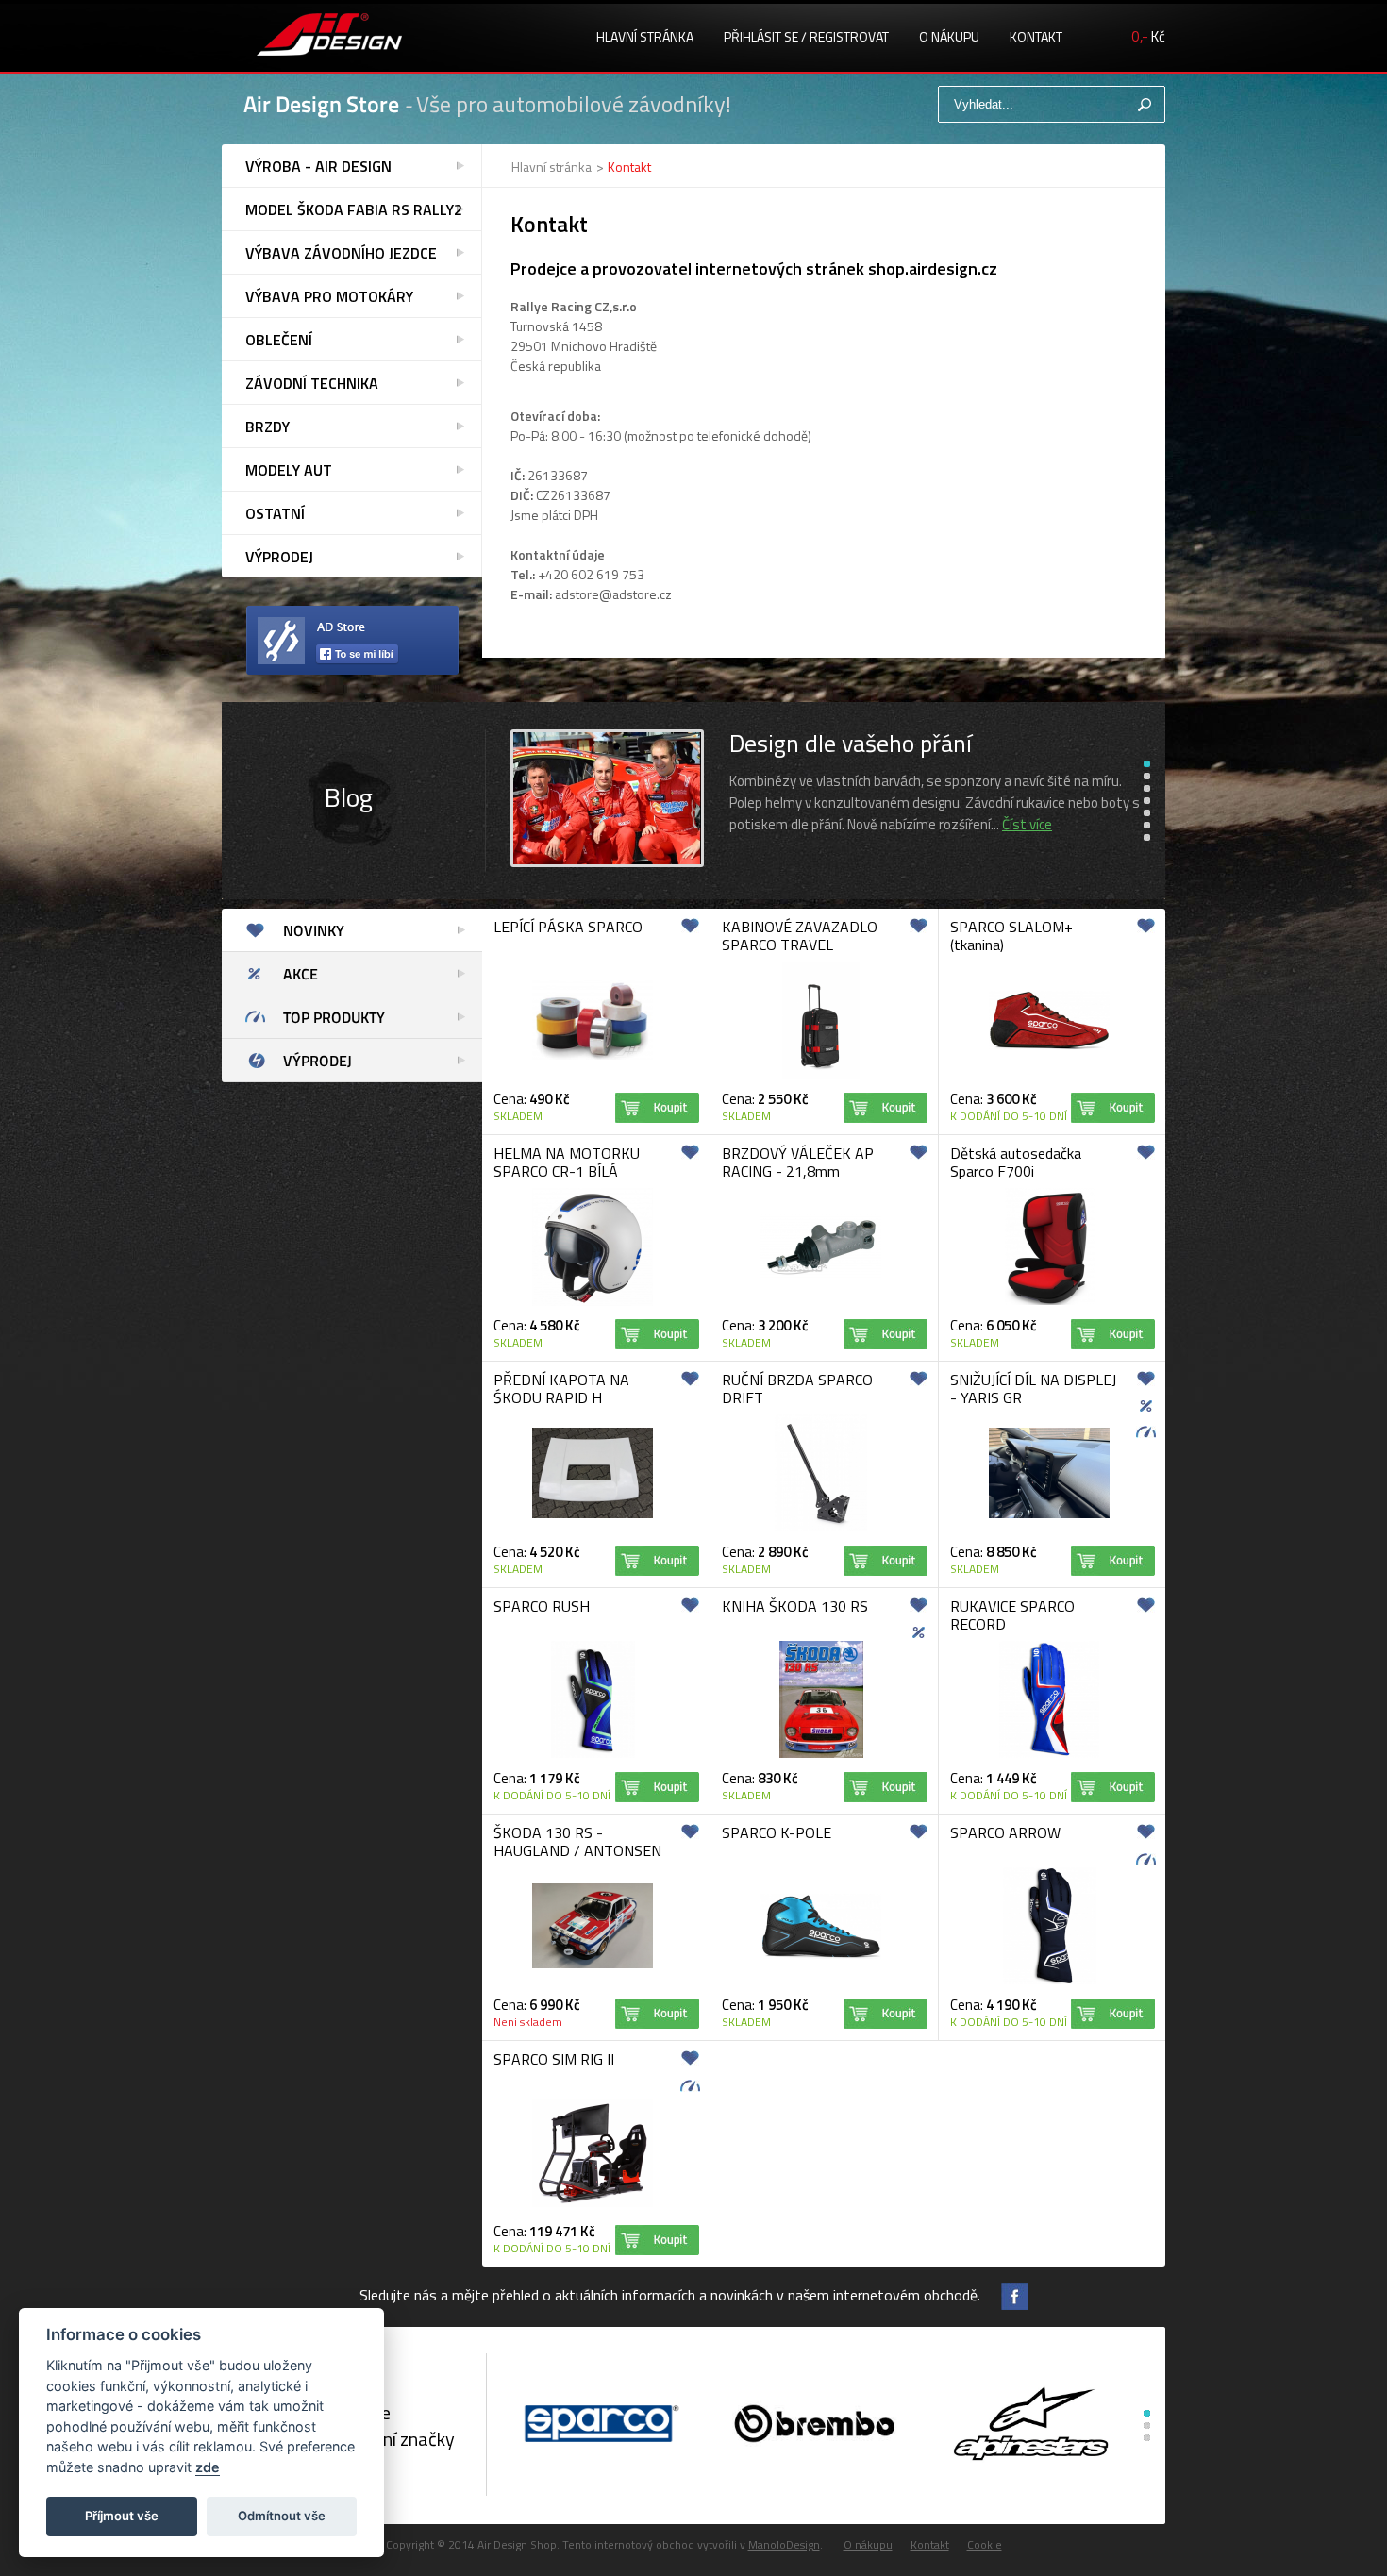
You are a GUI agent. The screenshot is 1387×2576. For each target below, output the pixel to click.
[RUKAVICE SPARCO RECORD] (1049, 1755)
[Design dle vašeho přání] (607, 864)
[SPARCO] (599, 2425)
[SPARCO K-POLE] (821, 1956)
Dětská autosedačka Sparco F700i (1016, 1162)
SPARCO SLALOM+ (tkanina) (1011, 936)
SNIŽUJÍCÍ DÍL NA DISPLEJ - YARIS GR (1033, 1388)
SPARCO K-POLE (777, 1832)
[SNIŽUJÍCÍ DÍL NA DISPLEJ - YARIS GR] (1049, 1515)
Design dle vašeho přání (851, 743)
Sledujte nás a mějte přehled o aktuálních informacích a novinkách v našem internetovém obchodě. (670, 2295)
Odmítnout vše (282, 2516)
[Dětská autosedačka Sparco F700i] (1050, 1302)
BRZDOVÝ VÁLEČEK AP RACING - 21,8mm (798, 1162)
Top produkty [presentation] (334, 1017)
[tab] (352, 930)
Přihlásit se (761, 36)
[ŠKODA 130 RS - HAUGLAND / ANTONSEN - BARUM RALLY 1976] (593, 1965)
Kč (1148, 36)
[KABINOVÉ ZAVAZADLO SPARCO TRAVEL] (821, 1075)
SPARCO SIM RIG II (554, 2059)
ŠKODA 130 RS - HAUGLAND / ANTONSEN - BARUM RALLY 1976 (577, 1850)
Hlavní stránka (645, 36)
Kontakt (1036, 36)
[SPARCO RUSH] (593, 1755)
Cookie (985, 2544)
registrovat (849, 36)
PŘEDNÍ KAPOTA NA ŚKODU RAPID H (561, 1388)
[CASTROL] (815, 2425)
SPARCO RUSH (542, 1606)
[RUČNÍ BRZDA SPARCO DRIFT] (821, 1528)
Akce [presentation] (301, 974)
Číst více (1027, 824)
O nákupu (949, 36)
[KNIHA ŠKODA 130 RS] (821, 1755)
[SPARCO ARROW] (1050, 1981)
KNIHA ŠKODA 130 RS (795, 1606)
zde (208, 2467)
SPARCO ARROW (1005, 1832)
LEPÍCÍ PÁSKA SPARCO (568, 927)
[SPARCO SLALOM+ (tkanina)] (1049, 1047)
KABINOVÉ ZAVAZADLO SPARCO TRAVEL (800, 936)
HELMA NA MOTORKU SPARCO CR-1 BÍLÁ (567, 1162)
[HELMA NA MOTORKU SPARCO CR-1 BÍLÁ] (593, 1303)
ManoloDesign (784, 2544)
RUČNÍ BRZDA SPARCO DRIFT (797, 1388)
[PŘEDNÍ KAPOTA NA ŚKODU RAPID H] (593, 1515)
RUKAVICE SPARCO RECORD (1012, 1615)
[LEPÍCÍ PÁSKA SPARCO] (593, 1056)
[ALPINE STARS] (1031, 2425)
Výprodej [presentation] (318, 1061)
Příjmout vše (122, 2516)
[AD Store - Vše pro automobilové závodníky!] (329, 37)
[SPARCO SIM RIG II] (593, 2204)
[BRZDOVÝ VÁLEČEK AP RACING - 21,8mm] (821, 1276)
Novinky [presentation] (314, 930)
